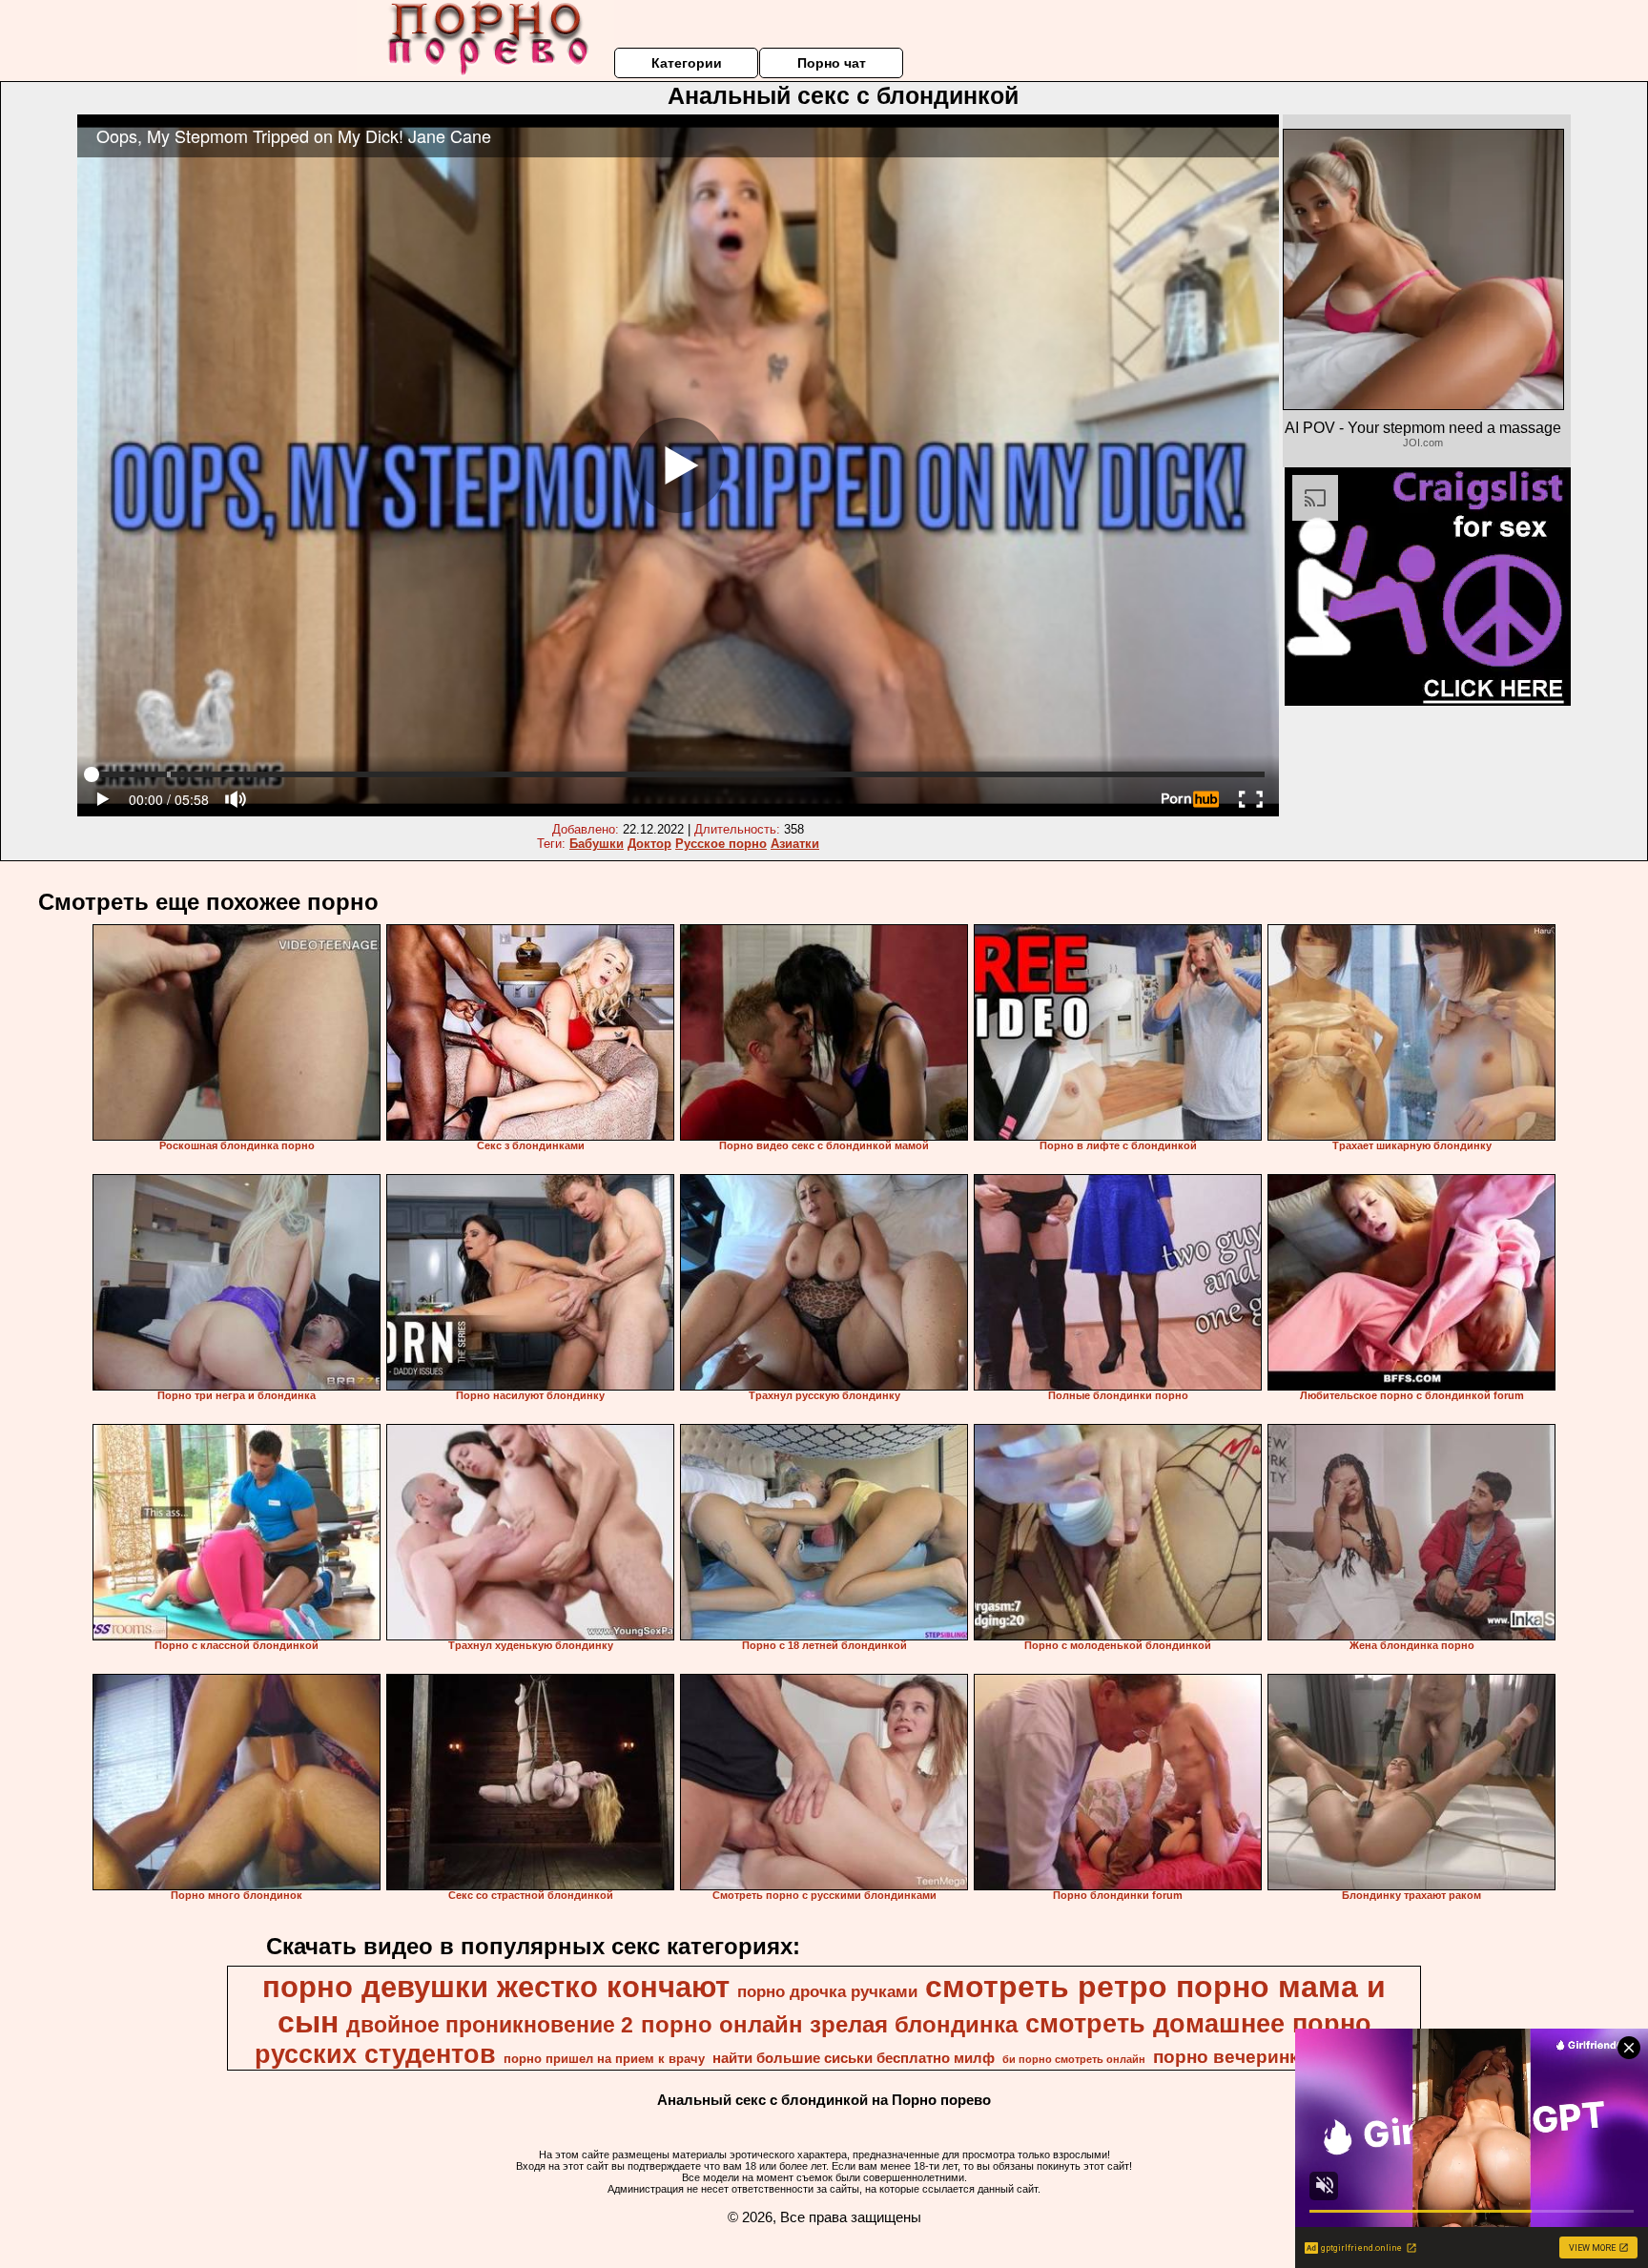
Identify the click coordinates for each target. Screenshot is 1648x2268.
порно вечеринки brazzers (1272, 2057)
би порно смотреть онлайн (1074, 2059)
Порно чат (832, 63)
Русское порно (721, 844)
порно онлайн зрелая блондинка (829, 2024)
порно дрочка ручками (827, 1991)
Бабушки (597, 844)
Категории (687, 63)
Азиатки (795, 844)
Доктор (649, 844)
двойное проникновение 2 (490, 2025)
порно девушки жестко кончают (496, 1987)
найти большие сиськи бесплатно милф (854, 2058)
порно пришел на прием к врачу (604, 2059)
